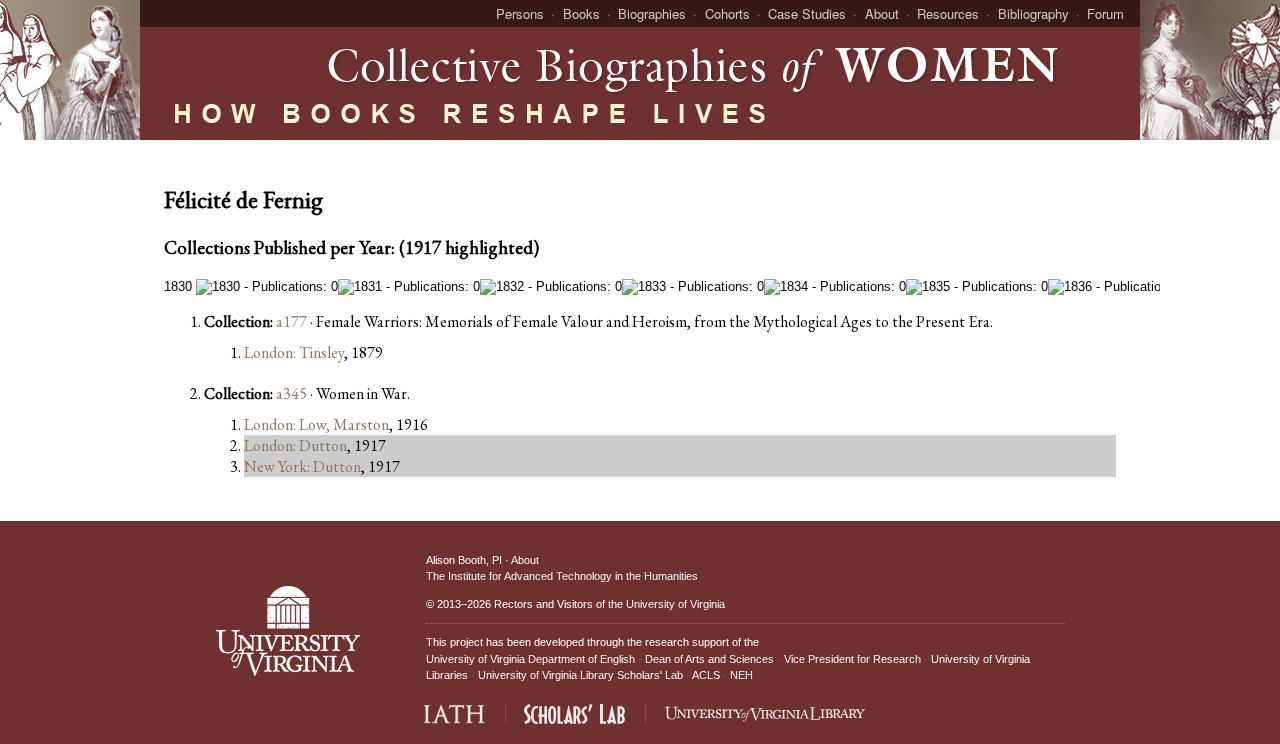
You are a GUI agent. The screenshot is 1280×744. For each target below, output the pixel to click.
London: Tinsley (294, 352)
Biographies (652, 13)
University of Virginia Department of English (530, 659)
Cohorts (727, 13)
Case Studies (807, 13)
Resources (948, 13)
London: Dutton (295, 445)
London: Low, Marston (316, 424)
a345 (291, 393)
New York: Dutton (302, 466)
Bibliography (1033, 13)
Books (581, 13)
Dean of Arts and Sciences (709, 659)
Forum (1105, 13)
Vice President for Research (852, 659)
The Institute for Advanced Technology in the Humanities (562, 576)
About (882, 13)
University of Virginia (675, 604)
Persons (520, 13)
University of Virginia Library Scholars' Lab (580, 675)
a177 (291, 321)
